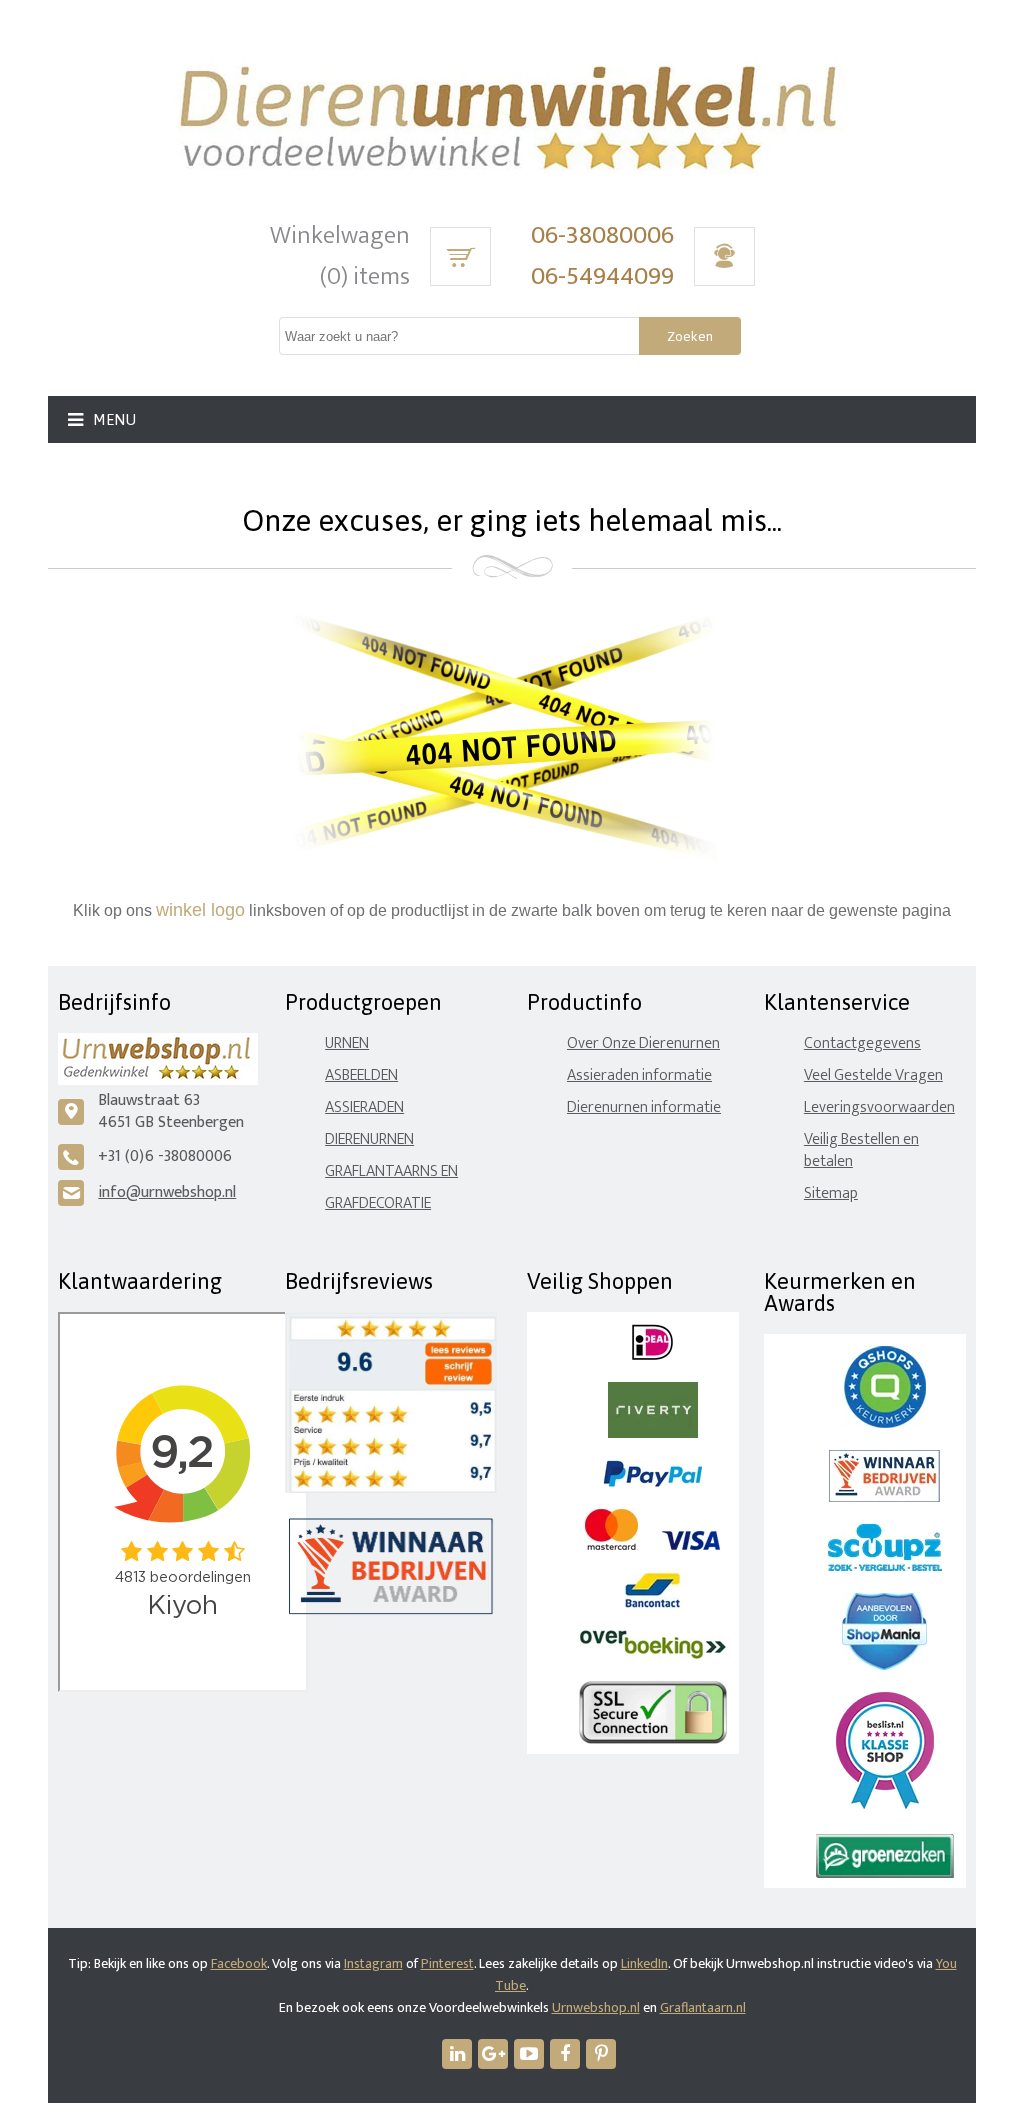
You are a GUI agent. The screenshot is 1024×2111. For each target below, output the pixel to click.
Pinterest (447, 1963)
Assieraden (364, 1107)
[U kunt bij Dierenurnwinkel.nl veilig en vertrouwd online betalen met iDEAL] (652, 1355)
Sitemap (831, 1193)
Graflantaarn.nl (703, 2007)
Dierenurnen (369, 1139)
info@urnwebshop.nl (167, 1192)
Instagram (373, 1963)
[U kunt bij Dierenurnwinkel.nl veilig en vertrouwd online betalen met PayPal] (652, 1482)
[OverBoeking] (653, 1654)
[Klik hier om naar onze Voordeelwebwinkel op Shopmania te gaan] (884, 1665)
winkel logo (200, 910)
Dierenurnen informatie (644, 1107)
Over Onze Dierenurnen (643, 1043)
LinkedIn (644, 1963)
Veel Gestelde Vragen (873, 1075)
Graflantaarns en (391, 1171)
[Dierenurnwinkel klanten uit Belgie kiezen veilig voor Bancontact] (652, 1603)
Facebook (239, 1963)
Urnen (347, 1043)
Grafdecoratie (378, 1203)
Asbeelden (361, 1075)
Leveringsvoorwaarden (879, 1107)
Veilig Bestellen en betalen (861, 1150)
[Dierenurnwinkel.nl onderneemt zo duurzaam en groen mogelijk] (885, 1873)
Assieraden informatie (639, 1075)
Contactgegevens (862, 1043)
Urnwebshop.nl (596, 2007)
